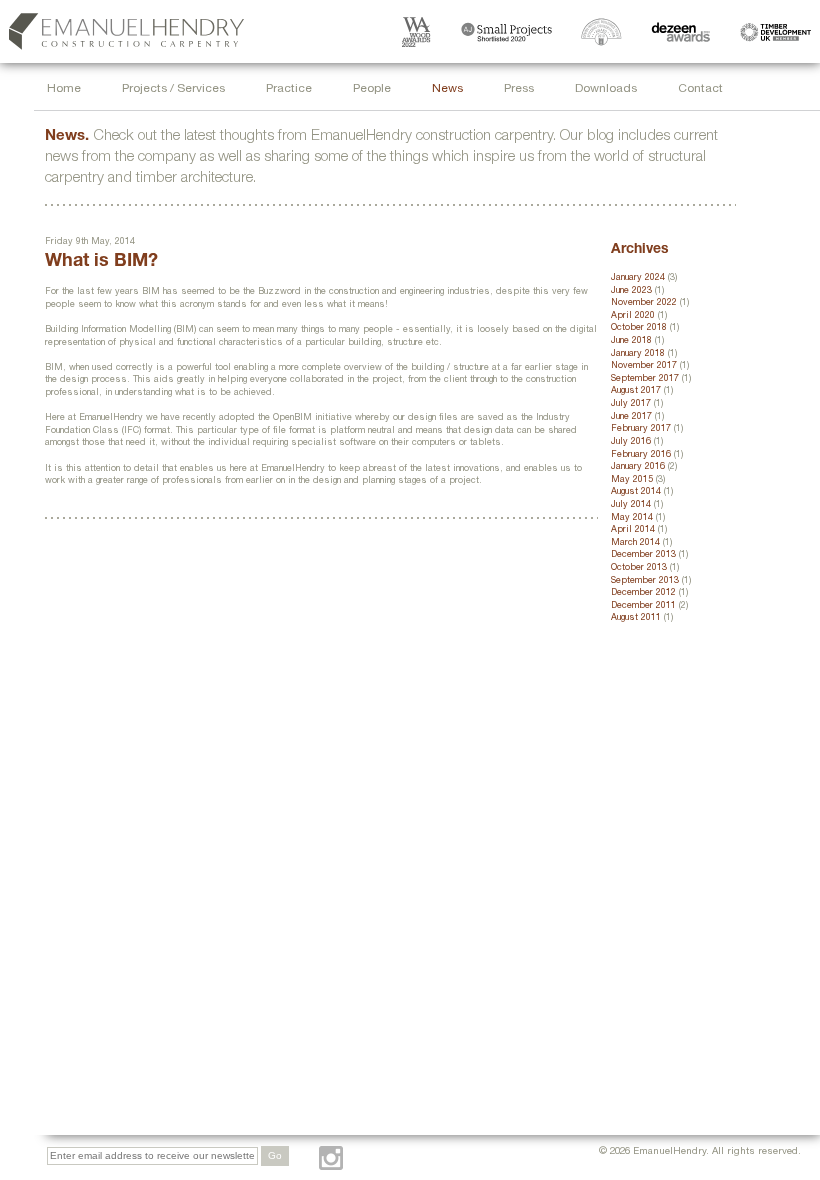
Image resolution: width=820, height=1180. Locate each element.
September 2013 (645, 581)
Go (275, 1155)
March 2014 (635, 543)
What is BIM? (101, 262)
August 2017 (636, 391)
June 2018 (631, 341)
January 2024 (638, 278)
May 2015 (632, 480)
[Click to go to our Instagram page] (331, 1158)
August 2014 (636, 492)
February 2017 (641, 429)
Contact (700, 89)
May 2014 (632, 518)
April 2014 (633, 530)
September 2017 (645, 379)
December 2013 (643, 555)
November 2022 (644, 303)
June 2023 (631, 291)
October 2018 (639, 328)
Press (519, 89)
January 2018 (638, 354)
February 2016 (641, 455)
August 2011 (636, 618)
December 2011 (643, 606)
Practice (289, 89)
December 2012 (643, 593)
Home (64, 89)
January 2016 (638, 467)
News (447, 89)
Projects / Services (173, 89)
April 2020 (633, 316)
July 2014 (631, 505)
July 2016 (631, 442)
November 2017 (644, 366)
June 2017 (631, 417)
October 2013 (639, 568)
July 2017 (631, 404)
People (372, 89)
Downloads (606, 89)
